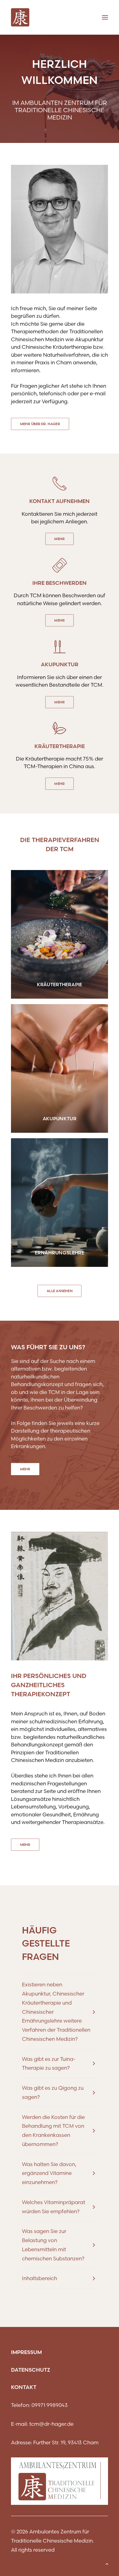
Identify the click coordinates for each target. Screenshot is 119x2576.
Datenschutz (31, 2370)
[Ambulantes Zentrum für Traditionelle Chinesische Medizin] (20, 17)
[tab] (60, 2012)
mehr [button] (60, 539)
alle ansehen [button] (60, 1291)
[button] (60, 934)
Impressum (26, 2352)
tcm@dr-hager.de (51, 2424)
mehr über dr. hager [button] (40, 424)
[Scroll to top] (107, 2563)
